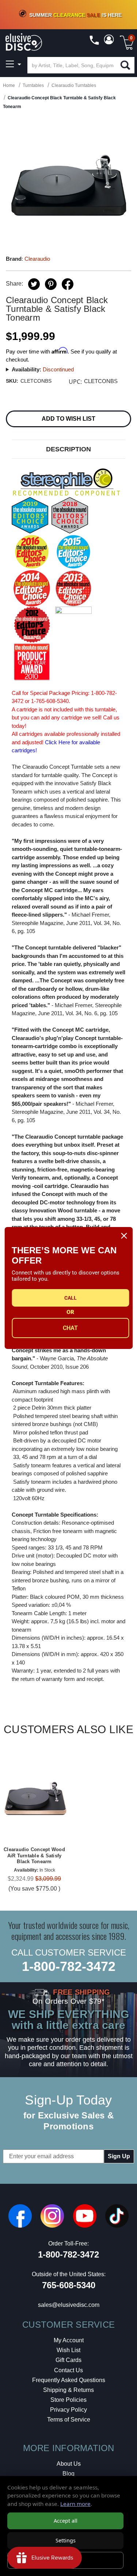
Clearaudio (37, 259)
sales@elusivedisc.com (69, 2305)
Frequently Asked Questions (69, 2380)
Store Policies (68, 2400)
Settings (66, 2540)
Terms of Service (69, 2420)
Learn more (75, 2504)
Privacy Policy (68, 2410)
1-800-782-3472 (69, 1966)
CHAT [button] (70, 1328)
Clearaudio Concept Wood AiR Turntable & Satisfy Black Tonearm (34, 1856)
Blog (68, 2474)
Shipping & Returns (68, 2390)
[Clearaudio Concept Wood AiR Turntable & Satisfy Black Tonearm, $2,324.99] (34, 1797)
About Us (69, 2464)
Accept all (66, 2521)
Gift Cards (68, 2360)
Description (68, 449)
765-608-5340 (69, 2285)
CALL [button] (71, 1298)
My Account (69, 2340)
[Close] (124, 1236)
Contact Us (68, 2370)
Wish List (68, 2350)
